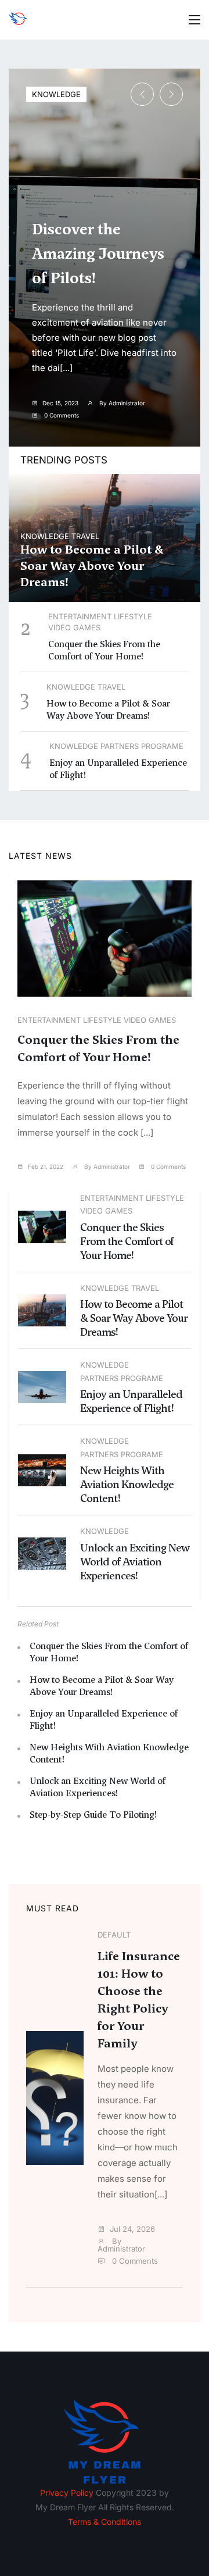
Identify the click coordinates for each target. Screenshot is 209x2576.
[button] (171, 94)
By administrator (121, 403)
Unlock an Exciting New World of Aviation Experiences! (135, 1562)
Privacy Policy (67, 2493)
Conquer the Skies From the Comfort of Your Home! (104, 650)
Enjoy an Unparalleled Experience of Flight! (131, 1401)
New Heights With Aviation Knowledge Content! (127, 1484)
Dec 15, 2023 (60, 403)
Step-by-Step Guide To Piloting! (93, 1815)
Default (114, 1935)
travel (85, 536)
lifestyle (133, 616)
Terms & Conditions (105, 2522)
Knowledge (56, 94)
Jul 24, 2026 (132, 2229)
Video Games (74, 627)
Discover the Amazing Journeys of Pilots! (98, 254)
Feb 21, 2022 (46, 1166)
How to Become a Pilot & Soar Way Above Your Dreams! (92, 566)
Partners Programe (142, 746)
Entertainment (80, 616)
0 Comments (61, 415)
